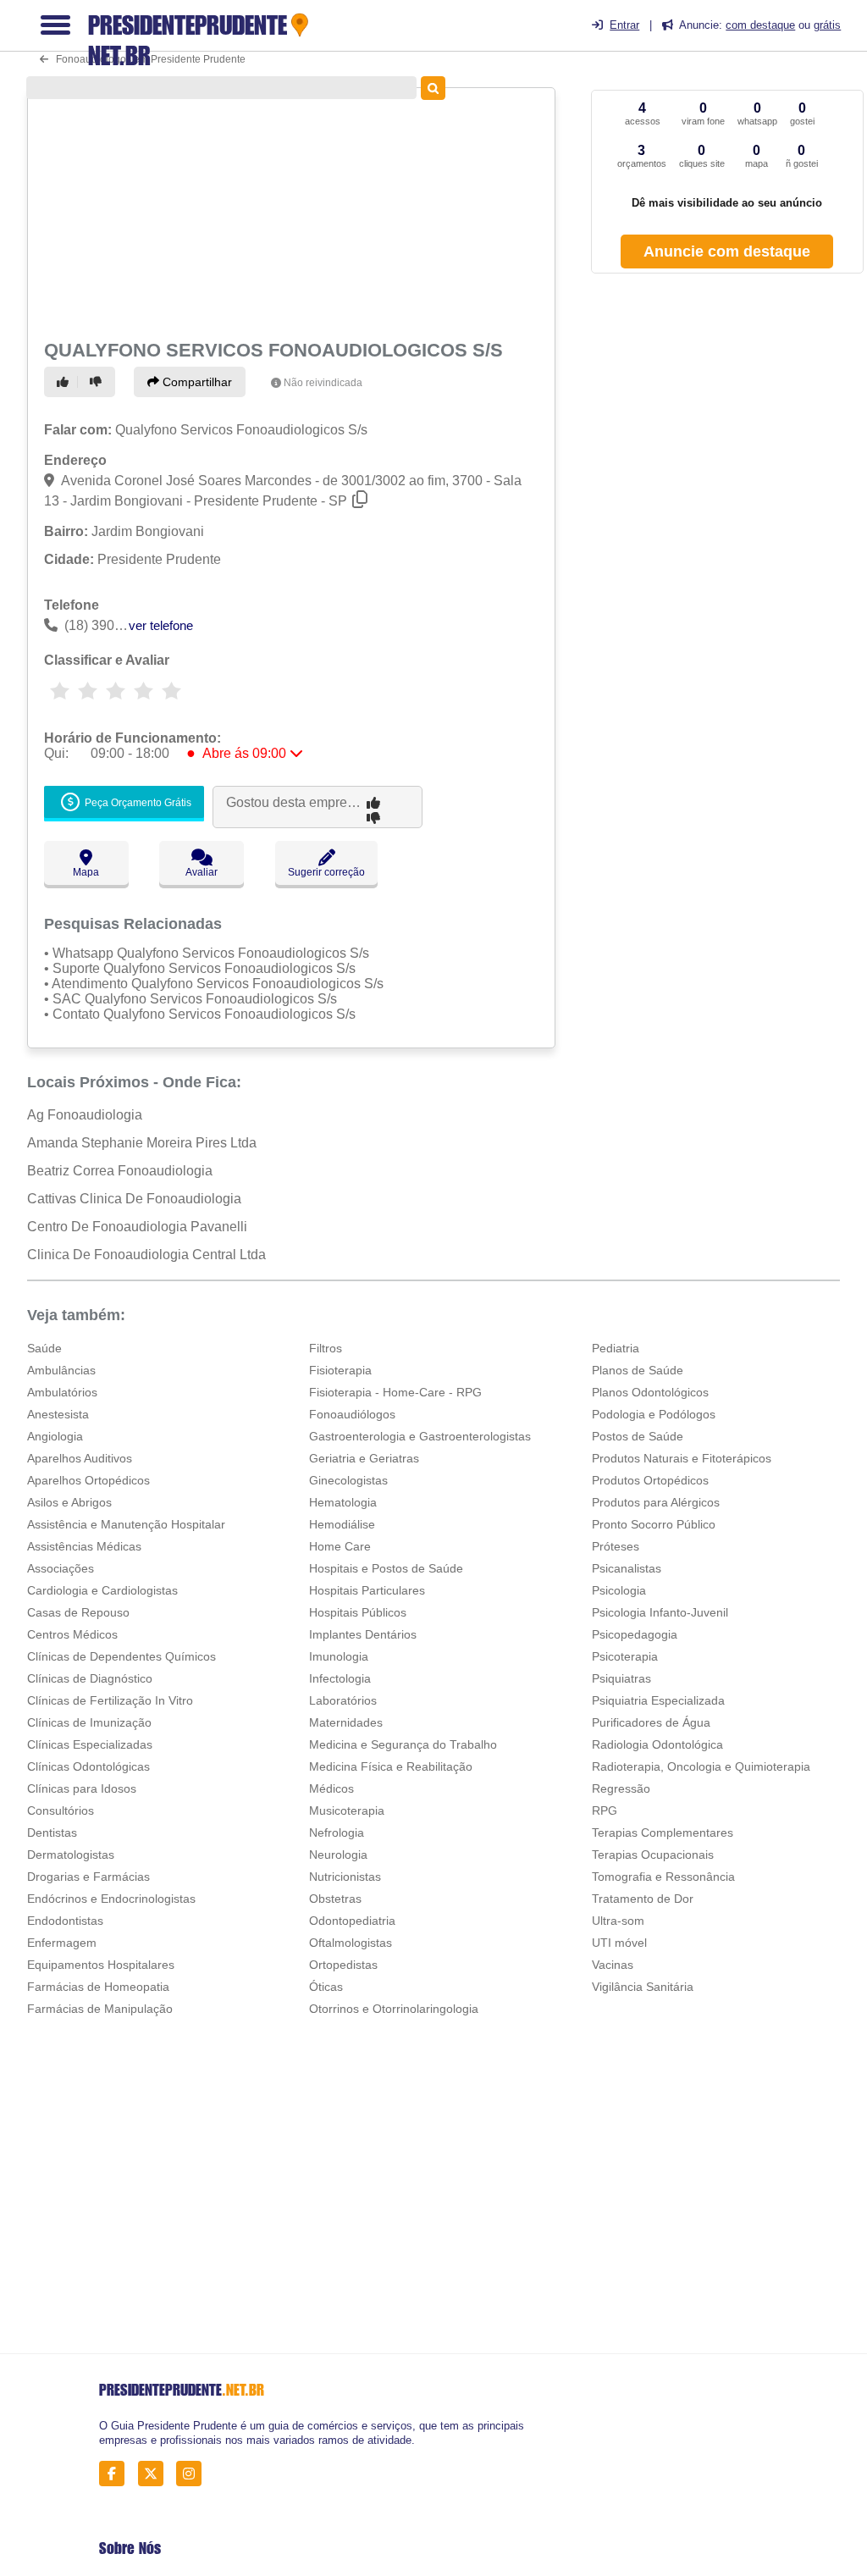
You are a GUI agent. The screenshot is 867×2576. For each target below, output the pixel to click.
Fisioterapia (340, 1370)
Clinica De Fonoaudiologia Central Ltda (146, 1255)
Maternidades (346, 1722)
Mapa (86, 872)
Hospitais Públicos (358, 1612)
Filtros (326, 1348)
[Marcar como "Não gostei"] (98, 382)
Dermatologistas (71, 1855)
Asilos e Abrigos (69, 1502)
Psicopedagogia (635, 1634)
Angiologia (55, 1436)
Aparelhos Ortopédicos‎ (88, 1480)
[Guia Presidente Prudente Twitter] (155, 2474)
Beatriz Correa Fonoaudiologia (120, 1171)
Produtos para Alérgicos (656, 1502)
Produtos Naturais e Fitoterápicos (682, 1458)
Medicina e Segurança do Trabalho (403, 1744)
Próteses (616, 1546)
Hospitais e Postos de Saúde (386, 1568)
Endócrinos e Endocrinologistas (111, 1899)
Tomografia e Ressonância (663, 1877)
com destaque (760, 25)
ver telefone (161, 625)
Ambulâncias (61, 1370)
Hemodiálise (342, 1524)
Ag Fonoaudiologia (85, 1115)
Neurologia (338, 1855)
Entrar (624, 25)
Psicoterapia (625, 1656)
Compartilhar (196, 382)
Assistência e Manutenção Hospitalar (126, 1524)
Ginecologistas (348, 1480)
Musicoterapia (347, 1810)
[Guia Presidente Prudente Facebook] (116, 2474)
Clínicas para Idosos (82, 1788)
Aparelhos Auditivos (80, 1458)
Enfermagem (62, 1943)
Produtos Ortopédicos (650, 1480)
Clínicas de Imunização (89, 1722)
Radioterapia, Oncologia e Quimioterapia (701, 1766)
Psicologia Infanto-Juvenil (660, 1612)
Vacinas (613, 1965)
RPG (605, 1810)
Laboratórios (343, 1700)
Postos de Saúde (638, 1436)
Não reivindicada (323, 383)
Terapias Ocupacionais (653, 1855)
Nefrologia (337, 1832)
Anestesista (58, 1414)
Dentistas (52, 1832)
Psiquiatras (621, 1678)
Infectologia (340, 1678)
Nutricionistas (345, 1877)
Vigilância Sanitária (643, 1987)
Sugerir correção (326, 872)
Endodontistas (65, 1921)
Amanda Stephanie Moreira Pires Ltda (142, 1143)
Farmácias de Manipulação (100, 2009)
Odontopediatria (352, 1921)
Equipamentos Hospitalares (101, 1965)
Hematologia (343, 1502)
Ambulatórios (62, 1392)
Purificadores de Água (651, 1722)
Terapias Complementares (663, 1832)
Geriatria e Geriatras (364, 1458)
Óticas (326, 1987)
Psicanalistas (627, 1568)
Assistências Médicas (84, 1546)
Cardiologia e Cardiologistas (102, 1590)
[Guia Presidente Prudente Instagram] (193, 2474)
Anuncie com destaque (727, 252)
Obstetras (335, 1899)
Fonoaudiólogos (352, 1414)
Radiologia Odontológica (657, 1744)
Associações (61, 1568)
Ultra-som (618, 1921)
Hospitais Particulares (367, 1590)
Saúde (44, 1348)
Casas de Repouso (78, 1612)
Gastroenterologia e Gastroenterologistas (420, 1436)
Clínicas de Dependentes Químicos (121, 1656)
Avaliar (202, 872)
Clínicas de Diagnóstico (90, 1678)
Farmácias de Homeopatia (98, 1987)
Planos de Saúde (638, 1370)
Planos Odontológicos (650, 1392)
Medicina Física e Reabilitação (391, 1766)
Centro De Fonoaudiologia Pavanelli (137, 1227)
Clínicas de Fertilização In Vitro (110, 1700)
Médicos (331, 1788)
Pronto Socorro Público (654, 1524)
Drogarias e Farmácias (88, 1877)
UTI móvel (619, 1943)
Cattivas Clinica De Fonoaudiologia (134, 1199)
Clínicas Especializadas (90, 1744)
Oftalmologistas (351, 1943)
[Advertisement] (289, 212)
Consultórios (61, 1810)
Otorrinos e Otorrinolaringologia (394, 2009)
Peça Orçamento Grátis (137, 804)
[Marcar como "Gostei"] (65, 382)
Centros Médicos (72, 1634)
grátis (827, 25)
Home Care (340, 1546)
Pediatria (616, 1348)
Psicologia (619, 1590)
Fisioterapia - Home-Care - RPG (395, 1392)
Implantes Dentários (363, 1634)
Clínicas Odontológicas (88, 1766)
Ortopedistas (343, 1965)
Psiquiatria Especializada (658, 1700)
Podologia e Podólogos (654, 1414)
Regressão (621, 1788)
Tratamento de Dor (643, 1899)
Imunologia (339, 1656)
